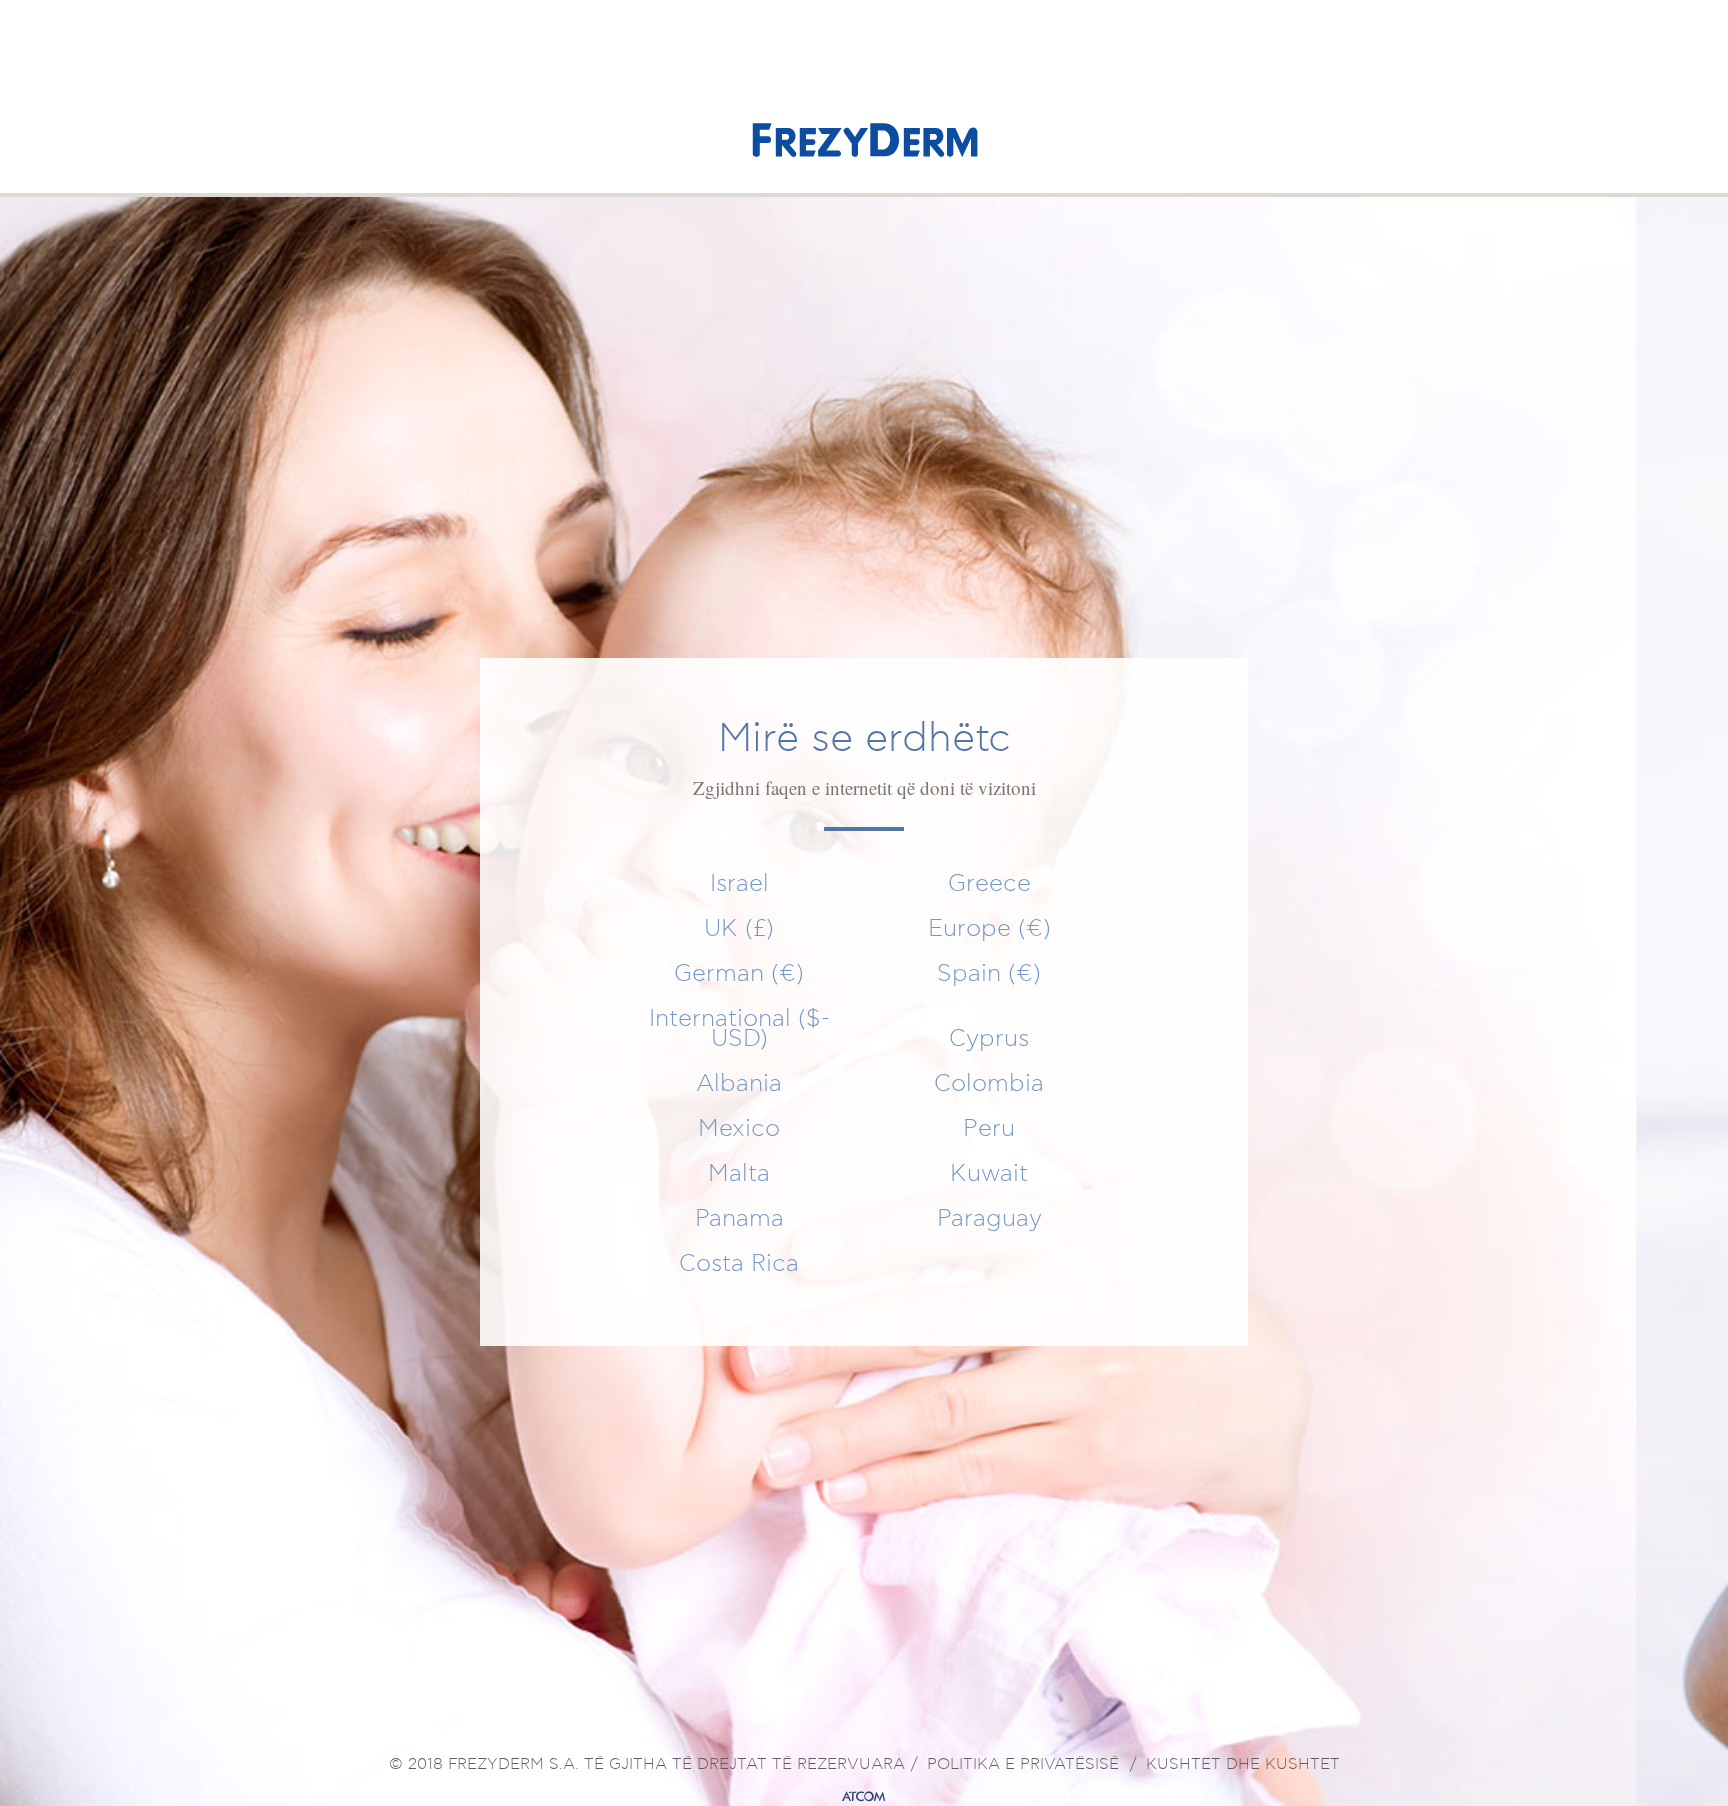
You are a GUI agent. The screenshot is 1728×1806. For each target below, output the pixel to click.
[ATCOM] (864, 1797)
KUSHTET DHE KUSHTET (1243, 1765)
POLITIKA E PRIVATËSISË (1023, 1765)
